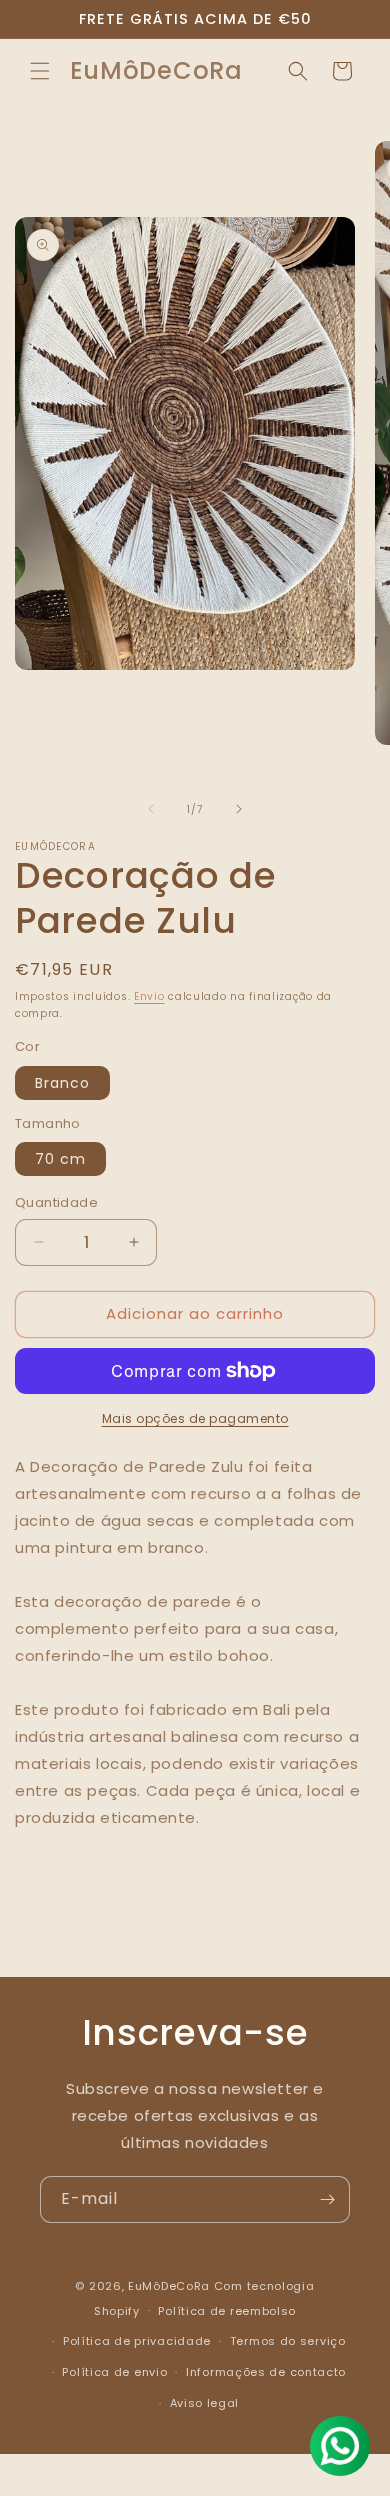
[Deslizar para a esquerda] (151, 809)
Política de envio (114, 2372)
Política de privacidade (137, 2341)
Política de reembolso (227, 2311)
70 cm (60, 1159)
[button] (40, 71)
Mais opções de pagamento (195, 1418)
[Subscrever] (327, 2199)
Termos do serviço (288, 2341)
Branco (62, 1083)
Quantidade (56, 1202)
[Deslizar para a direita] (239, 809)
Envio (149, 996)
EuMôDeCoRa (171, 2286)
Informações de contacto (266, 2372)
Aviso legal (205, 2403)
